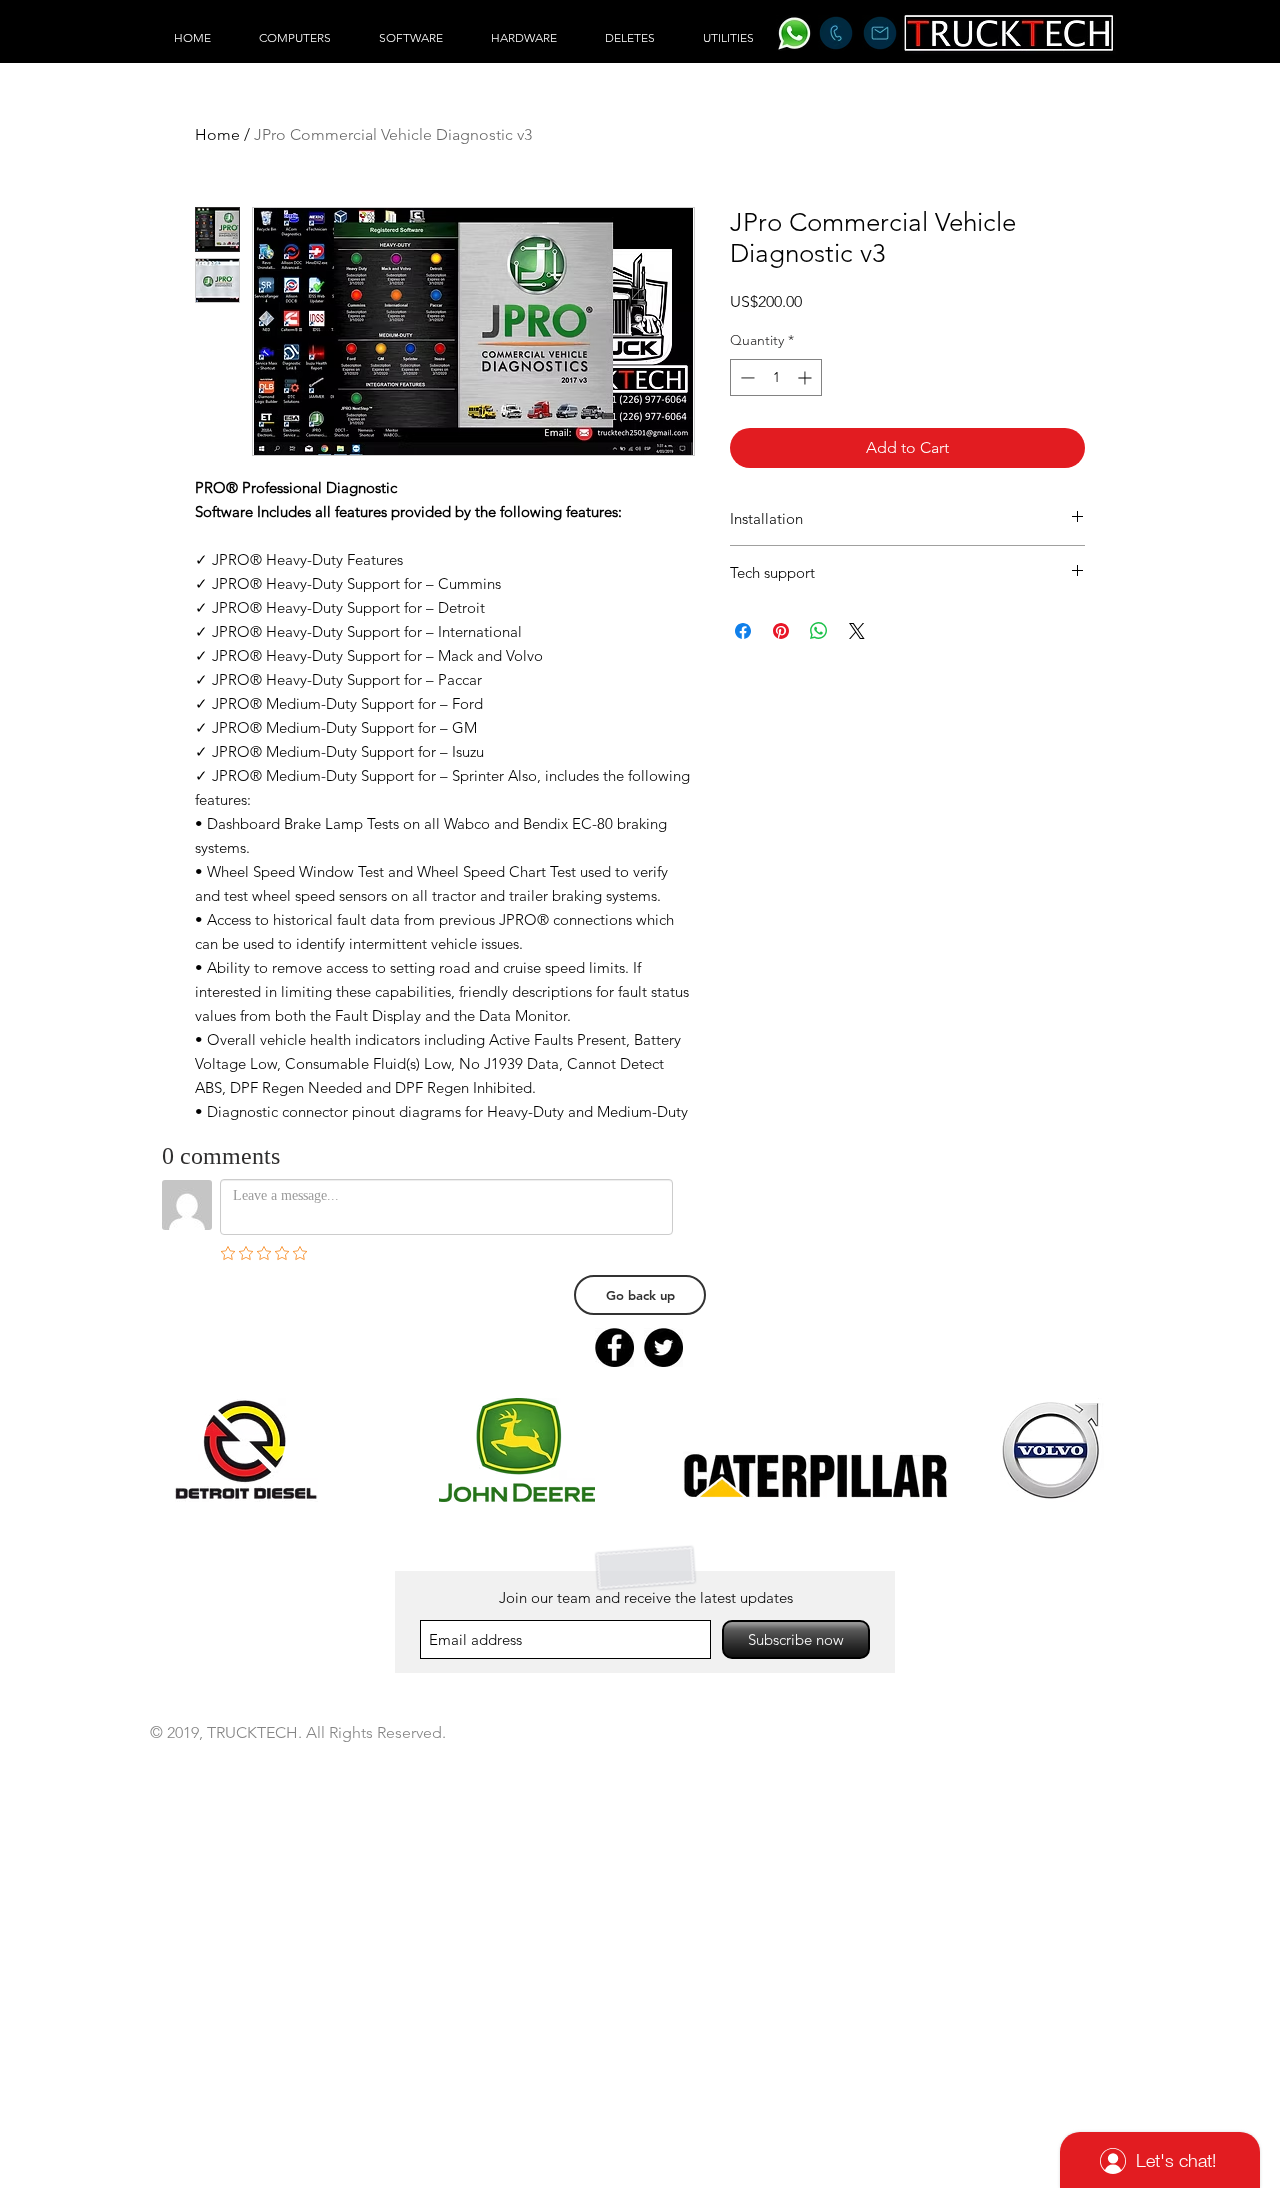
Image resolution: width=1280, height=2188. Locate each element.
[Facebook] (614, 1347)
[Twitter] (663, 1347)
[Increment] (806, 377)
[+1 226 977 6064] (835, 33)
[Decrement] (745, 377)
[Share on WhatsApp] (819, 631)
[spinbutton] (776, 377)
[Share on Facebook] (743, 631)
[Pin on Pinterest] (781, 631)
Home (217, 134)
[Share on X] (857, 631)
